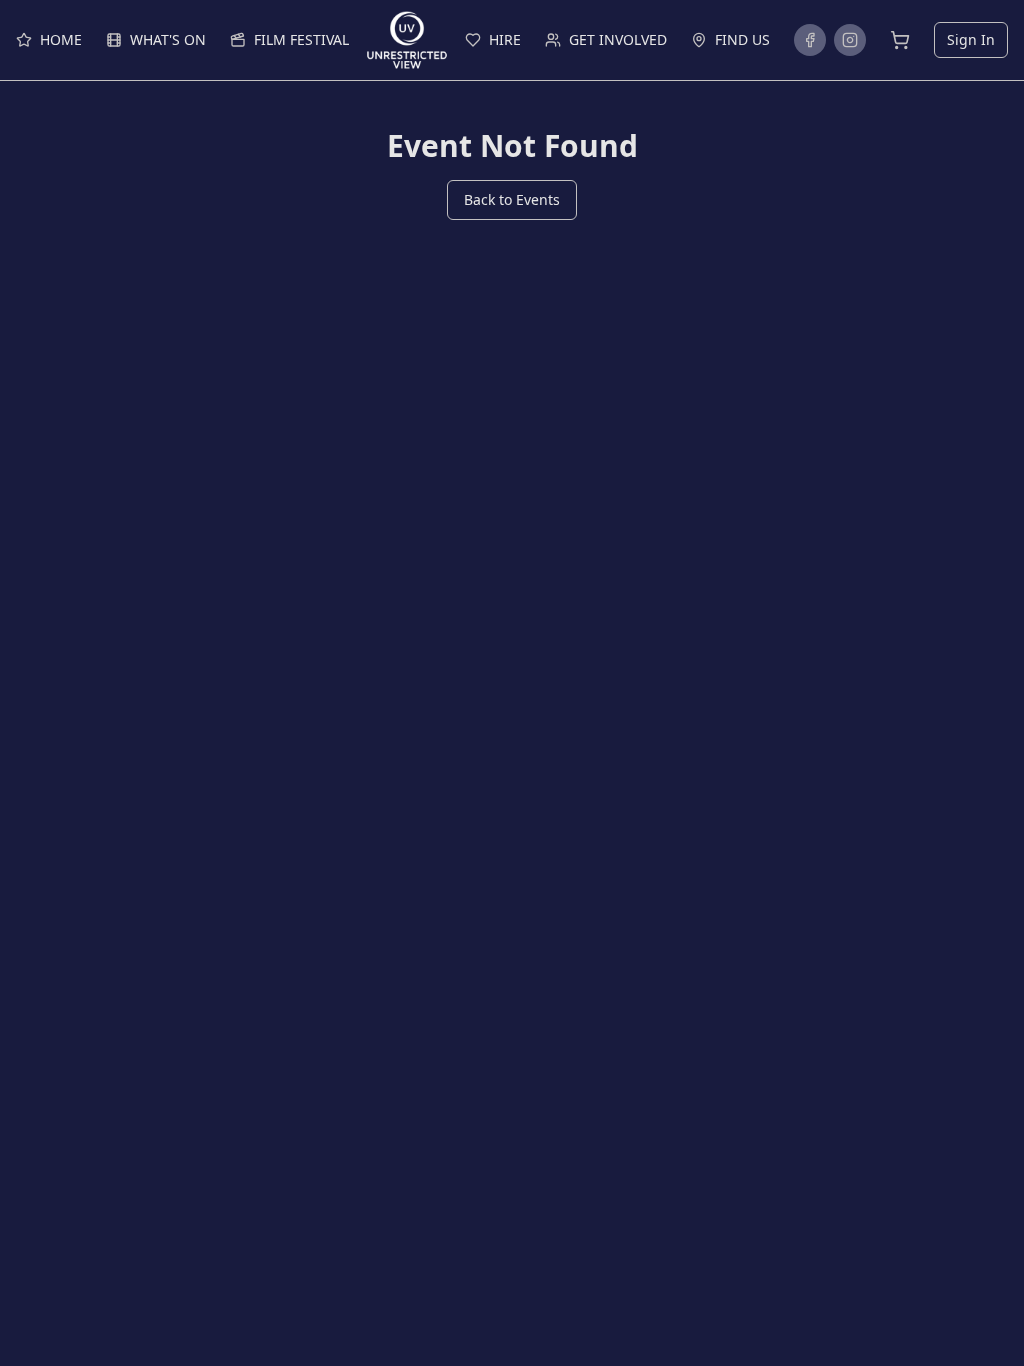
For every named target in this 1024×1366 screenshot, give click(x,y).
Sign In (971, 39)
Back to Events (512, 199)
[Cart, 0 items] (900, 40)
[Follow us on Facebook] (810, 40)
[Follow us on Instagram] (850, 40)
